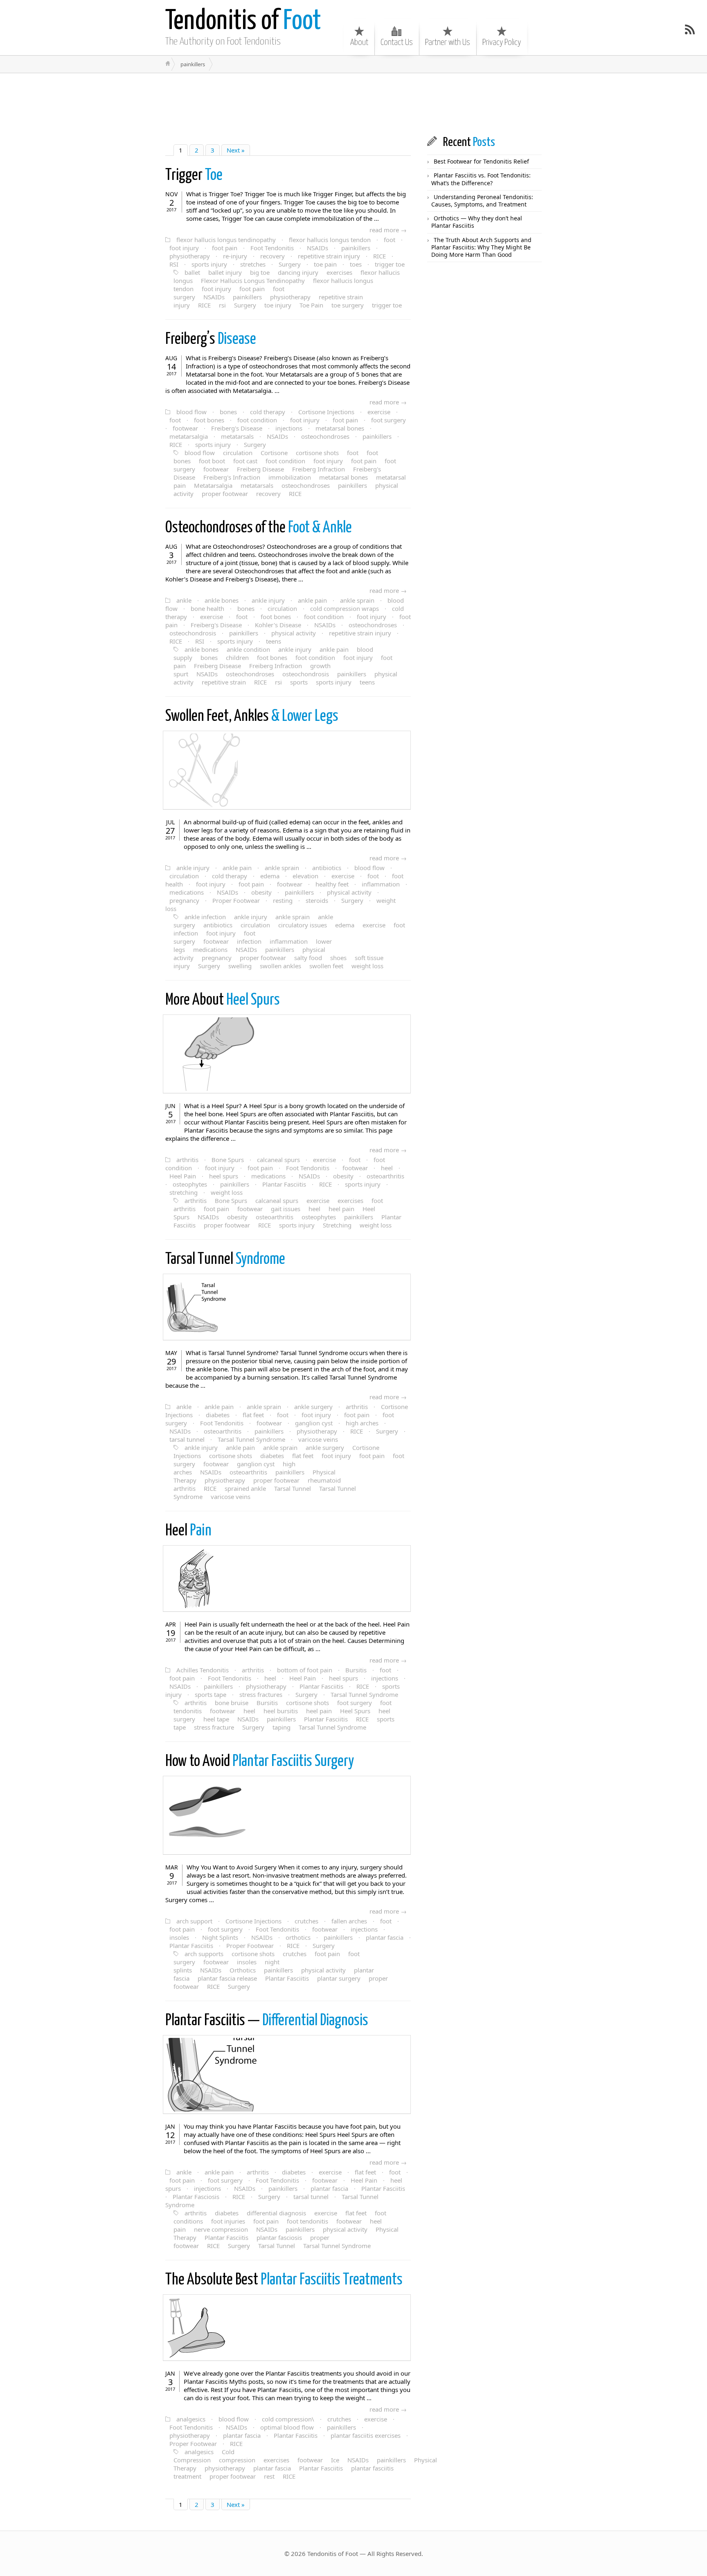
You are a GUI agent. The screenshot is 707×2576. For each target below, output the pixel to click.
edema (270, 876)
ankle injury (268, 600)
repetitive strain (224, 682)
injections (289, 428)
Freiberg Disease (260, 469)
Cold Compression (204, 2456)
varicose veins (318, 1439)
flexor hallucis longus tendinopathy (226, 240)
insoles (179, 1937)
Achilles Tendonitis (203, 1670)
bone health (207, 608)
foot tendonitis (307, 2221)
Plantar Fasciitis (284, 1184)
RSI (174, 264)
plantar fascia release (227, 1978)
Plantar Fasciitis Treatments (284, 2280)
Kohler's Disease (278, 625)
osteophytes (190, 1184)
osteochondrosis (193, 633)
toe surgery (348, 305)
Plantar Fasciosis (196, 2197)
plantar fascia (385, 1937)
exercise (379, 412)
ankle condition (248, 649)
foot (390, 240)
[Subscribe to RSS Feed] (690, 29)
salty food (308, 958)
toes (356, 264)
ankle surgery (313, 1407)
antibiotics (327, 868)
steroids (317, 900)
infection (249, 941)
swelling (240, 966)
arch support (194, 1921)
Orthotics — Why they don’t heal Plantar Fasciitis (477, 222)
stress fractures (261, 1694)
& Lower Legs (252, 717)
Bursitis (356, 1670)
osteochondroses (325, 436)
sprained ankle (245, 1488)
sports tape (211, 1694)
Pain (188, 1531)
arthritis (187, 1160)
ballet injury (225, 272)
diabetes (218, 1415)
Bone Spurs (228, 1160)
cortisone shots (317, 453)
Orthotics (243, 1970)
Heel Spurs (223, 1000)
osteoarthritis (385, 1176)
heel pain (341, 1209)
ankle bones (222, 600)
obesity (261, 892)
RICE (379, 256)
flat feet (253, 1415)
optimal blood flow (287, 2427)
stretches (253, 264)
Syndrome (225, 1260)
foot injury (184, 248)
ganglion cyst (314, 1423)
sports (299, 682)
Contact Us (397, 43)
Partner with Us (448, 43)
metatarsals (237, 436)
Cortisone (274, 453)
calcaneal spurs (278, 1160)
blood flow (191, 412)
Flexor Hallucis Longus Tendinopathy (253, 280)
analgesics (191, 2419)
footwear (185, 428)
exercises (339, 272)
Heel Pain (183, 1176)
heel (387, 1168)
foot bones (209, 420)
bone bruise (232, 1703)
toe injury (278, 305)
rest (269, 2476)
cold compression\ (288, 2419)
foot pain (225, 248)
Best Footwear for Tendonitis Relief (481, 161)
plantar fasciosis (279, 2237)
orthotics (298, 1937)
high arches (362, 1423)
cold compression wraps (344, 608)
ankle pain (312, 600)
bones (228, 412)
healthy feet (332, 884)
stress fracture (214, 1727)
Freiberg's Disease (237, 428)
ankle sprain (357, 600)
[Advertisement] (306, 104)
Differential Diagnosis (267, 2021)
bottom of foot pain (305, 1670)
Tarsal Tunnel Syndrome (251, 1439)
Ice (335, 2460)
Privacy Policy (502, 43)
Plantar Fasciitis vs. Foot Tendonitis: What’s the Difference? (481, 179)
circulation (238, 453)
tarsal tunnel (187, 1439)
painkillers (356, 248)
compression (237, 2460)
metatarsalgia (189, 436)
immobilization (290, 477)
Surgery (290, 264)
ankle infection (205, 917)
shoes (338, 958)
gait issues (286, 1209)
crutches (306, 1921)
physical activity (294, 633)
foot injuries (228, 2221)
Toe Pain (311, 305)
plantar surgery (339, 1978)
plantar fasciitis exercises (366, 2435)
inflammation (381, 884)
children (237, 657)
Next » (236, 150)
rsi (222, 305)
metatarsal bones (340, 428)
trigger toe (390, 264)
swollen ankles (280, 966)
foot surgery (388, 420)
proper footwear (225, 494)
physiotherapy (190, 256)
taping (281, 1727)
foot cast (245, 461)
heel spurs (224, 1176)
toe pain (325, 264)
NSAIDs (317, 248)
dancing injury (298, 272)
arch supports (204, 1954)
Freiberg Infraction (319, 469)
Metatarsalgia (213, 485)
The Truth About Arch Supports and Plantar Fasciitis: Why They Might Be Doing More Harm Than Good (481, 247)
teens (274, 641)
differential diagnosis (276, 2213)
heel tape (216, 1719)
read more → (388, 230)
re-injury (235, 256)
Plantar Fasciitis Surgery (260, 1762)
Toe (194, 176)
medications (187, 892)
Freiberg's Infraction (232, 477)
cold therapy (268, 412)
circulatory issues (303, 925)
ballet (192, 272)
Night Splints (220, 1937)
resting (283, 900)
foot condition (257, 420)
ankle (184, 600)
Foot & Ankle (259, 528)
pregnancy (184, 900)
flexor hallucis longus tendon (330, 240)
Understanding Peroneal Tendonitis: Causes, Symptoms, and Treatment (482, 201)
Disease (211, 340)
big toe (260, 272)
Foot (243, 21)
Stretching (337, 1225)
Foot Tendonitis (272, 248)
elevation (305, 876)
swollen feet (326, 966)
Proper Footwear (236, 900)
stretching (184, 1192)
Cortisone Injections (326, 412)
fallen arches (349, 1921)
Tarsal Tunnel (293, 1488)
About (359, 43)
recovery (272, 256)
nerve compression (221, 2229)
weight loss (367, 966)
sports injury (209, 264)
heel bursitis (281, 1711)
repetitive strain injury (329, 256)
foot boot (212, 461)
